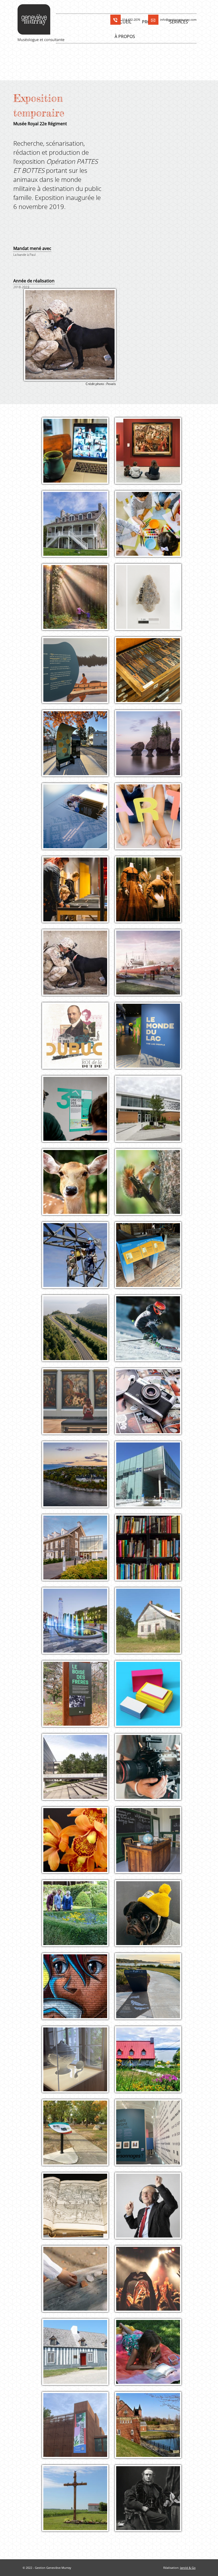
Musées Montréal (151, 894)
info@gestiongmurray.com (178, 20)
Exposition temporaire (78, 960)
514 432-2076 (131, 20)
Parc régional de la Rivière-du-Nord (78, 604)
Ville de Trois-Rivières (78, 1625)
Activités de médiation (78, 594)
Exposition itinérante (78, 668)
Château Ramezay (78, 1917)
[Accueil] (43, 23)
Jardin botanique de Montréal (78, 1847)
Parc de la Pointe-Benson (151, 1995)
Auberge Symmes (78, 528)
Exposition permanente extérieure (151, 962)
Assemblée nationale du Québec (78, 823)
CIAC (151, 1406)
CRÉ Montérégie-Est (78, 2502)
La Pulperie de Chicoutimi (78, 1040)
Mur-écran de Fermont (78, 1117)
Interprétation (151, 1106)
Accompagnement (78, 887)
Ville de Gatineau (151, 1113)
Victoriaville (78, 752)
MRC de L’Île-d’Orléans (151, 2068)
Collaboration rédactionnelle (151, 594)
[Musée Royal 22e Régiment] (70, 335)
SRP (78, 2360)
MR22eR (78, 967)
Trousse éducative (151, 1691)
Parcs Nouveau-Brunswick (151, 747)
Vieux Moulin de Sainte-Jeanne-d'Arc (151, 1262)
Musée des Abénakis (78, 2429)
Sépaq (151, 1629)
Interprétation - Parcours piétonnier (78, 1108)
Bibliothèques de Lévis (151, 1552)
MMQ (151, 971)
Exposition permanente (78, 521)
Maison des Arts (151, 821)
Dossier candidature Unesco (78, 1179)
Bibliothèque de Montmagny (78, 1554)
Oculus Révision (151, 601)
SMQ (78, 455)
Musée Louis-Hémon (151, 2137)
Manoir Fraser (78, 2064)
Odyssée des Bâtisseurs (151, 1040)
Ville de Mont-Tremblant (151, 1332)
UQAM (151, 674)
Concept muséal (78, 1837)
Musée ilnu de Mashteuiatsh (78, 677)
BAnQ (151, 1479)
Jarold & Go (188, 2568)
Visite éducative (151, 1472)
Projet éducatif (151, 1399)
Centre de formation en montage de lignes (78, 1262)
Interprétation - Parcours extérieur (78, 743)
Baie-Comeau (78, 1479)
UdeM (78, 1771)
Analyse (151, 887)
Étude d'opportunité (151, 668)
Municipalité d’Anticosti (78, 1186)
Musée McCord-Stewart (151, 2502)
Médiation (151, 814)
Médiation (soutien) (151, 1837)
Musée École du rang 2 (151, 1844)
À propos (125, 36)
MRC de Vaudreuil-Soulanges (151, 2432)
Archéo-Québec (78, 2283)
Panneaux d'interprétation (151, 1253)
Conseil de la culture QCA (151, 528)
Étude (151, 2349)
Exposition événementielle (78, 1764)
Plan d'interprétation (151, 741)
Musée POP (151, 1917)
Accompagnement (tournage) (151, 1764)
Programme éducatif (78, 1545)
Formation (78, 448)
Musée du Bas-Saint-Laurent (78, 896)
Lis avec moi (151, 2356)
